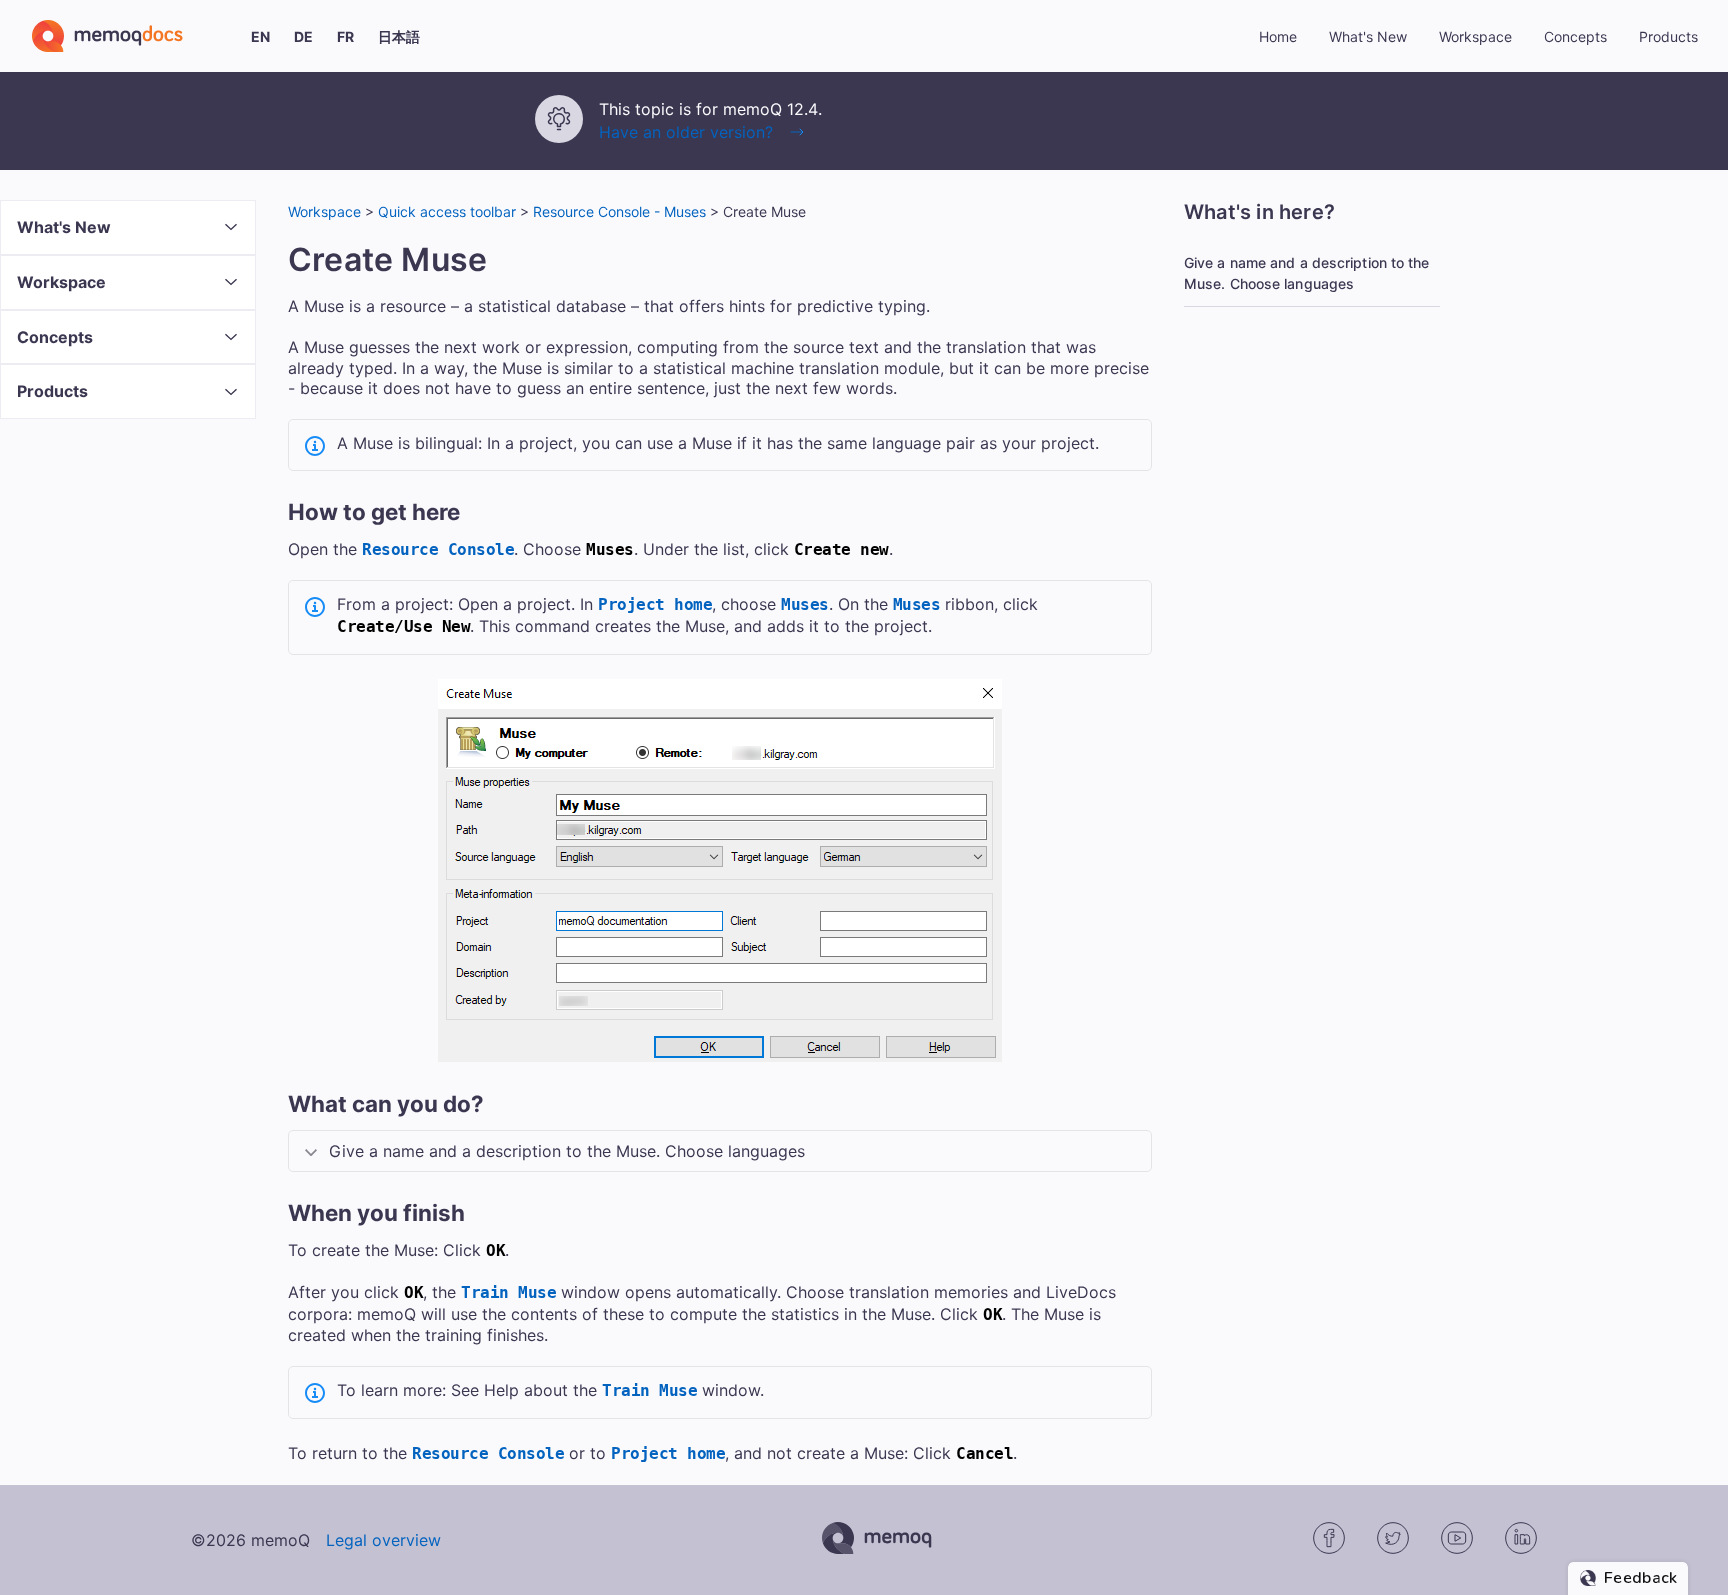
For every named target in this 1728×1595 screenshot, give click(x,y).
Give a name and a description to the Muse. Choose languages (1307, 273)
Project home (655, 604)
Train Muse (508, 1292)
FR (345, 36)
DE (303, 36)
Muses (805, 604)
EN (260, 36)
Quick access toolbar (447, 211)
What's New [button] (1368, 36)
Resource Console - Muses (619, 211)
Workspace (324, 211)
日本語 (399, 36)
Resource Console (438, 549)
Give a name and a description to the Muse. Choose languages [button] (567, 1151)
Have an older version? (686, 132)
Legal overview (383, 1540)
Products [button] (1668, 36)
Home (1278, 36)
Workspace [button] (1475, 36)
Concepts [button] (1575, 36)
